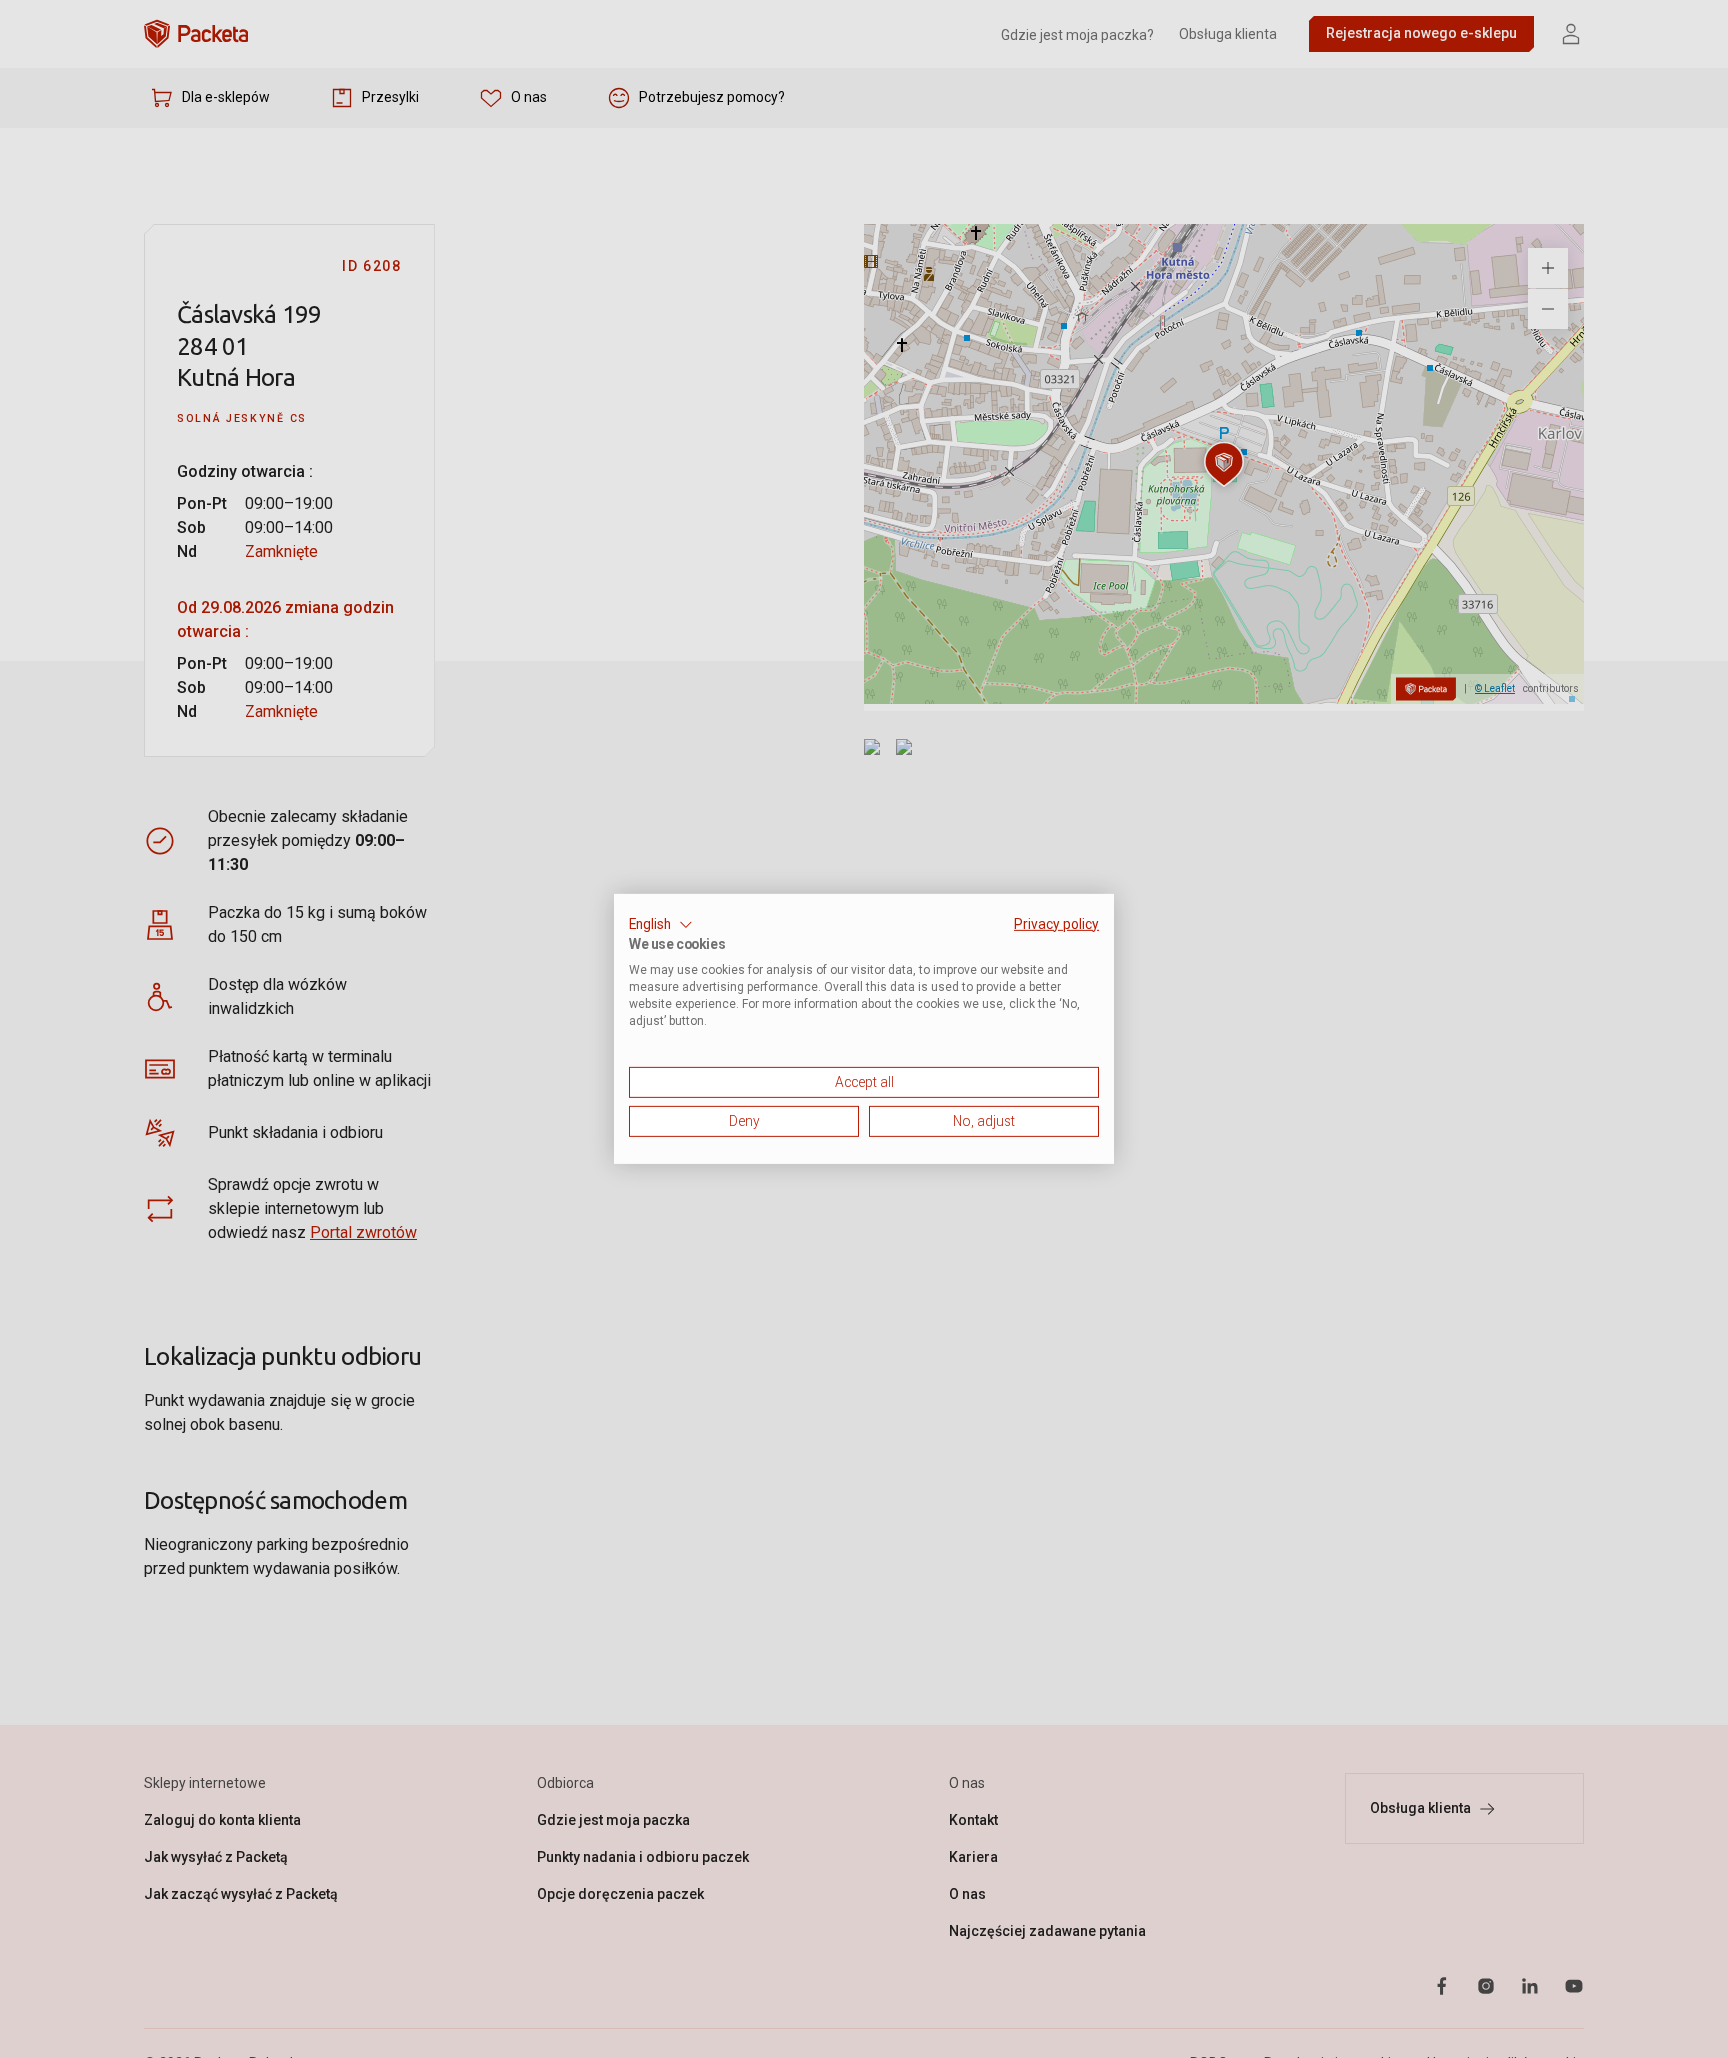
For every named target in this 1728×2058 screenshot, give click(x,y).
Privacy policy (1056, 924)
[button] (661, 925)
